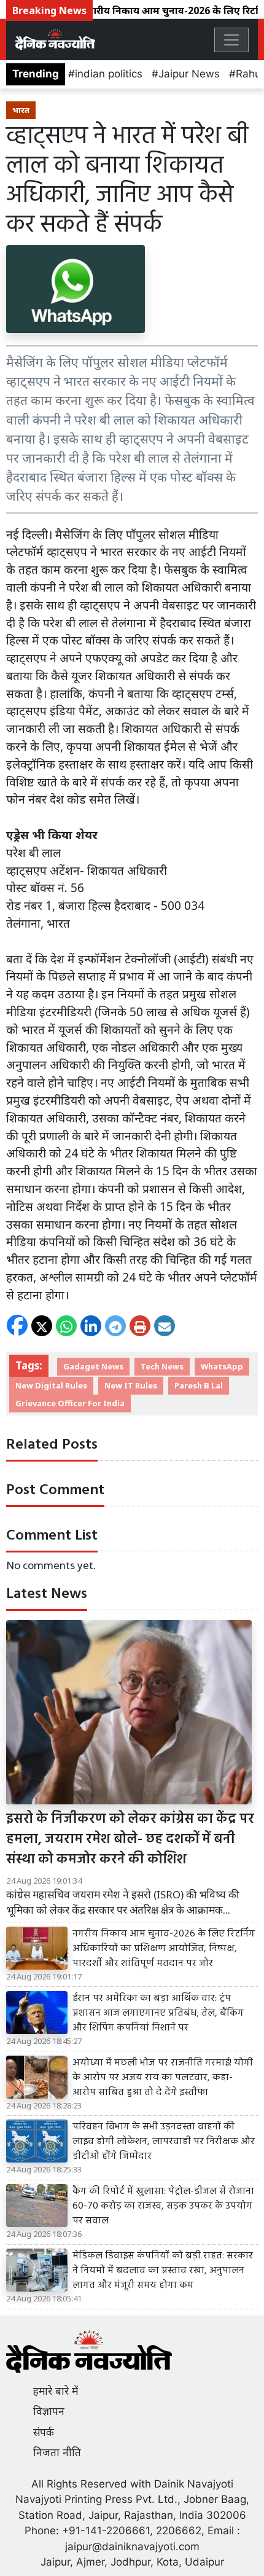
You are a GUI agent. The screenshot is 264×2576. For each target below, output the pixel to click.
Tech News (162, 1366)
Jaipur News (189, 74)
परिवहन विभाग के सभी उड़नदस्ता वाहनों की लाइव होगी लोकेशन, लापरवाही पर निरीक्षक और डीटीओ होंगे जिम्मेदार (164, 2142)
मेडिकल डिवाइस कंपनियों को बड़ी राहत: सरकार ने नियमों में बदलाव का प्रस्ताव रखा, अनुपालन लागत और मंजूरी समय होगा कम (163, 2271)
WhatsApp (222, 1366)
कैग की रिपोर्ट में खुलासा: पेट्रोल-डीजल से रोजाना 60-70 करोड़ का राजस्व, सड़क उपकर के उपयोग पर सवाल (163, 2206)
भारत (21, 110)
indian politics (109, 74)
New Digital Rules (51, 1385)
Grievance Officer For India (70, 1403)
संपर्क (44, 2432)
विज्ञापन (49, 2411)
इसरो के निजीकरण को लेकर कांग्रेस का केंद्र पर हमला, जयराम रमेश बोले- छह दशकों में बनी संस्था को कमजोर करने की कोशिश (130, 1840)
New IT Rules (131, 1385)
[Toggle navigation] (231, 40)
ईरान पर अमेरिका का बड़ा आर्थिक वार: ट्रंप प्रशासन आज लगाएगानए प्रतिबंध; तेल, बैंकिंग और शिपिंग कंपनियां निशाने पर (158, 2013)
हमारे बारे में (56, 2391)
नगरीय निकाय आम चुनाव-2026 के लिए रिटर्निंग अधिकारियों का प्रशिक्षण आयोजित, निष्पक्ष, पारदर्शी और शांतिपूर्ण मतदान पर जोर (164, 1949)
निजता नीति (57, 2453)
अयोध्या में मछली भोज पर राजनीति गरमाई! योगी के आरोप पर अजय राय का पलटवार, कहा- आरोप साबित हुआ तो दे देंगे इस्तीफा (163, 2078)
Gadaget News (93, 1366)
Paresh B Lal (199, 1385)
